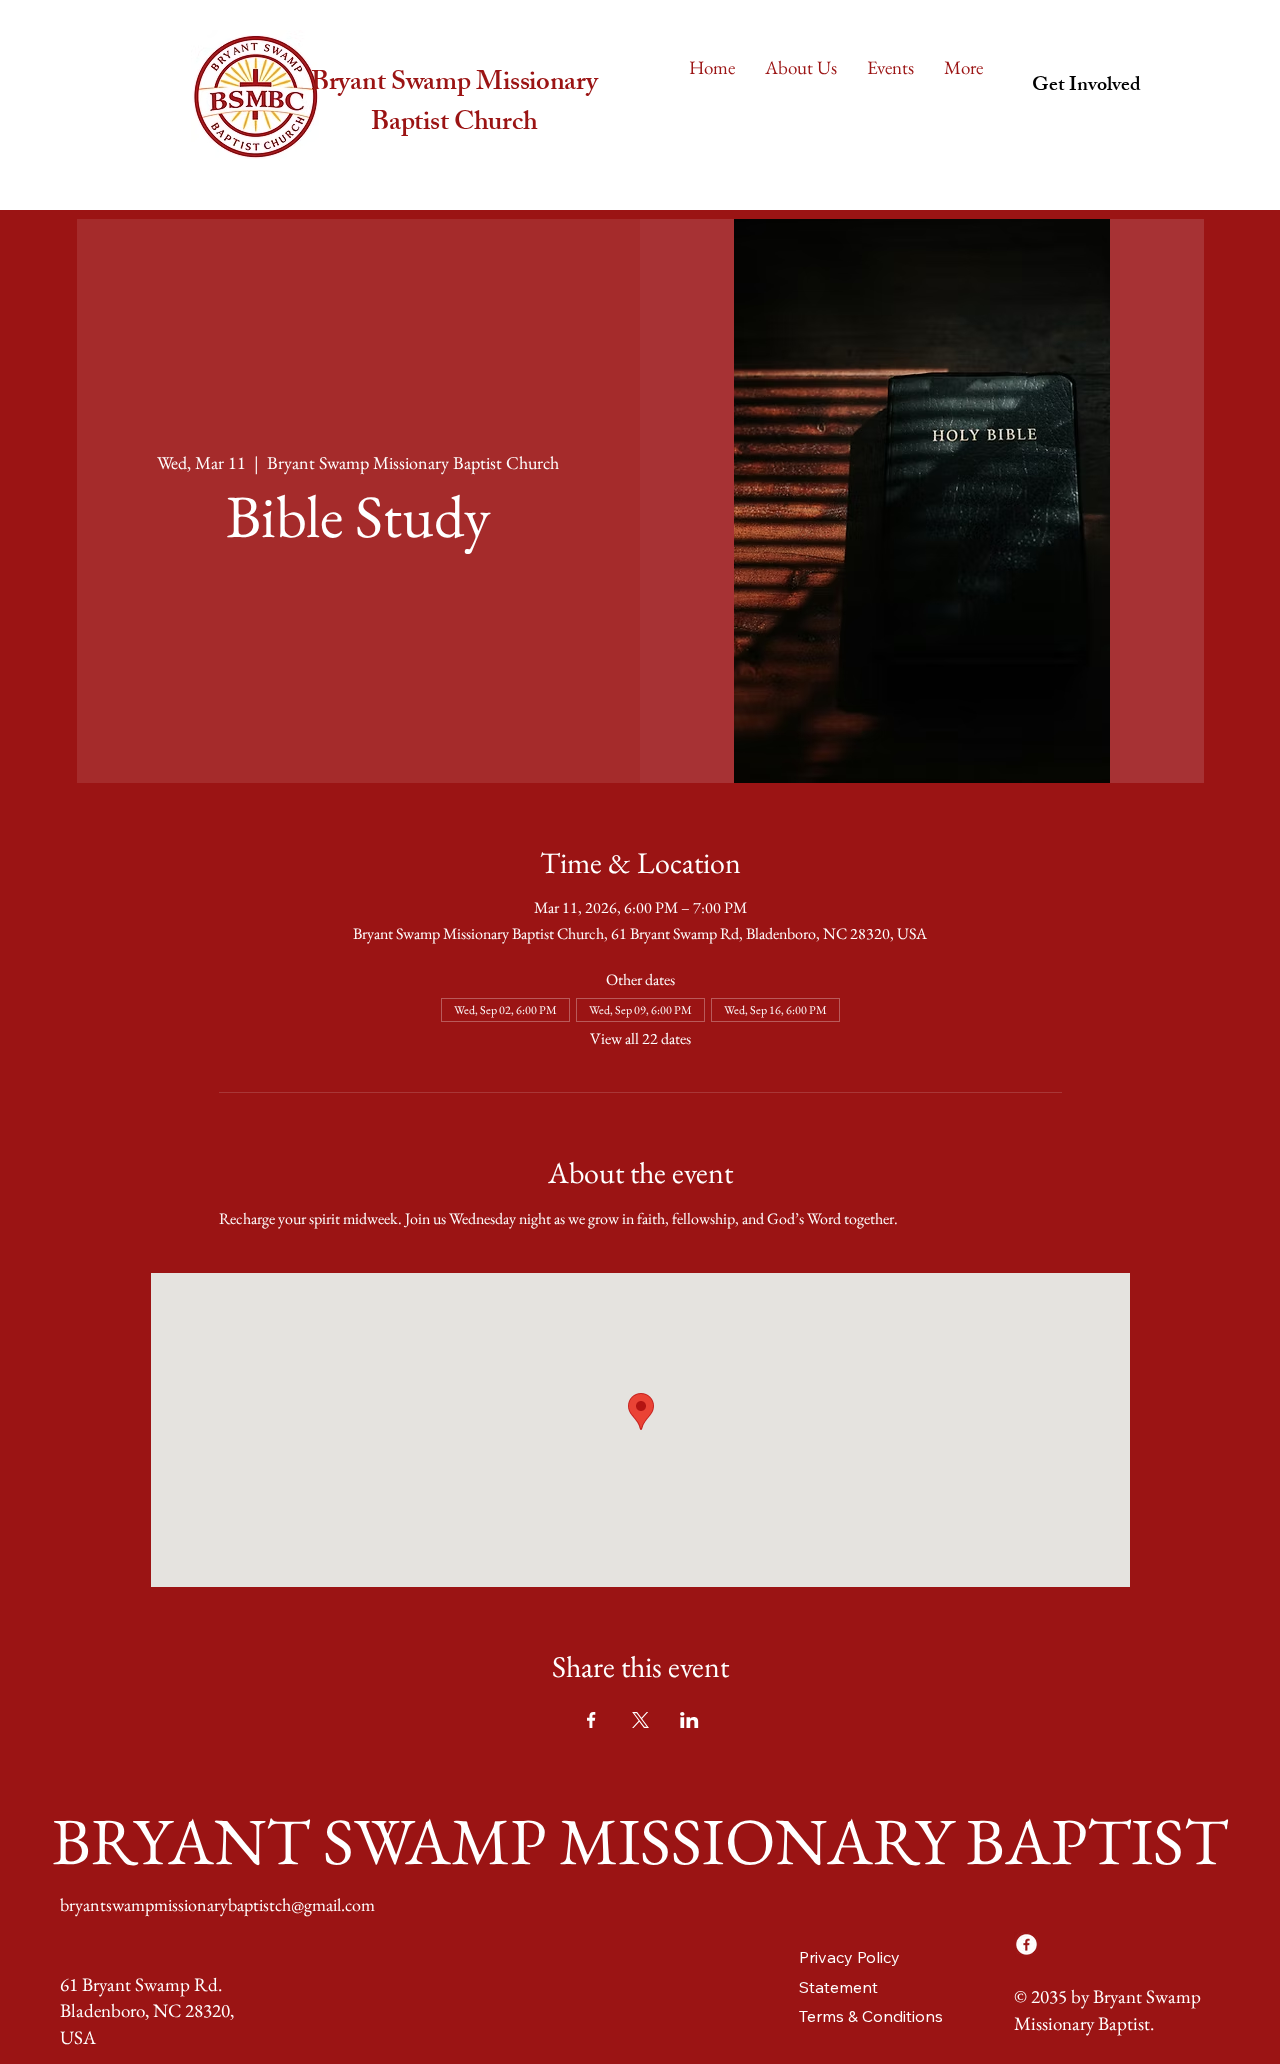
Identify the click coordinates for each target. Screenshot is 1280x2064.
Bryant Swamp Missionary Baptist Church (454, 104)
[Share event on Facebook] (591, 1720)
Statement (838, 1987)
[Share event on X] (640, 1720)
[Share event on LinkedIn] (689, 1720)
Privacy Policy (849, 1957)
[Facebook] (1026, 1944)
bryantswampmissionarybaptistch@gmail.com (217, 1904)
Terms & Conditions (871, 2016)
